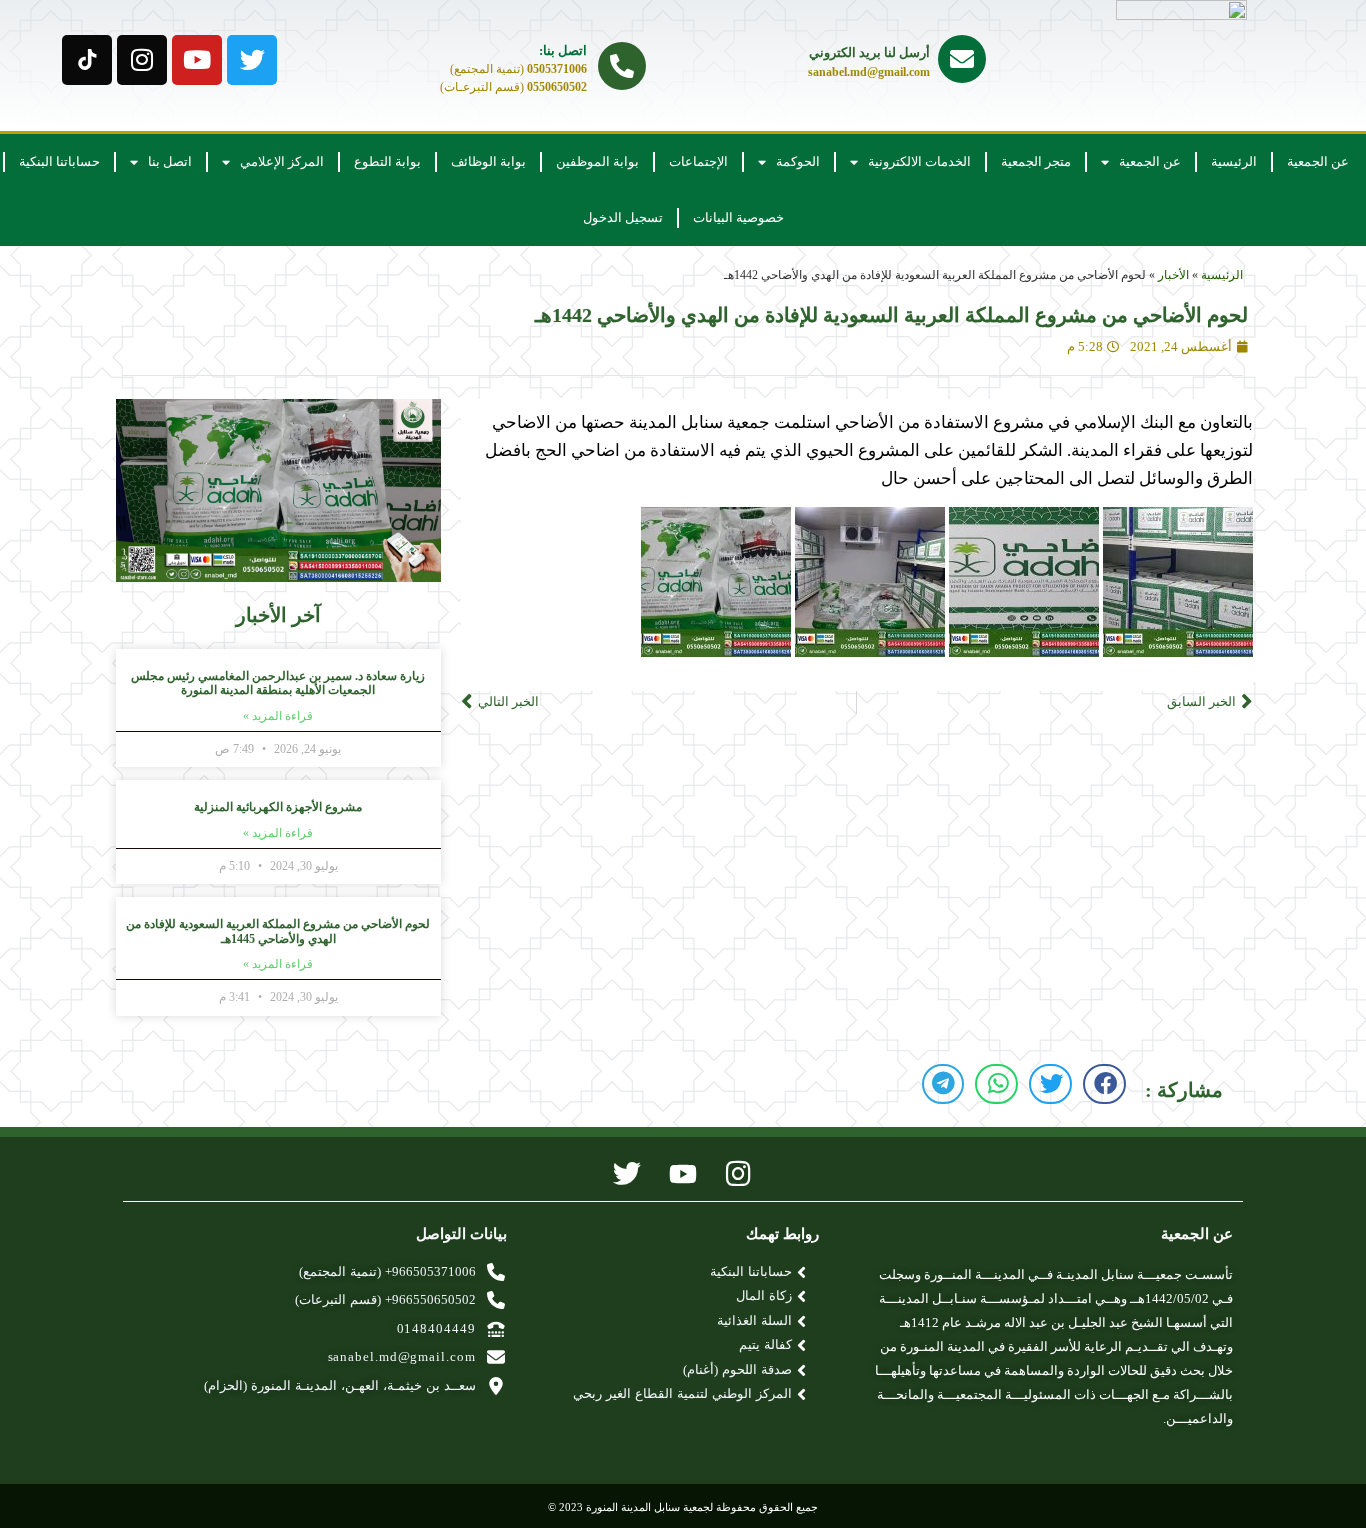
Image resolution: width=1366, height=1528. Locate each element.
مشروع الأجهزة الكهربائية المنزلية (278, 807)
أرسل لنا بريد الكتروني (869, 52)
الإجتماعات (698, 161)
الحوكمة (798, 161)
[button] (1104, 1084)
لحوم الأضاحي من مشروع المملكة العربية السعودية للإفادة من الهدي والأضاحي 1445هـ (278, 931)
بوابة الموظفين (597, 161)
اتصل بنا (170, 161)
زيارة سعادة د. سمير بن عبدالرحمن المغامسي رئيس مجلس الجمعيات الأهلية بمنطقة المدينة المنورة (278, 683)
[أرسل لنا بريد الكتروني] (962, 59)
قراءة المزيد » (278, 716)
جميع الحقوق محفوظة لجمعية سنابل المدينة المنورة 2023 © (683, 1507)
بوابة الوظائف (488, 161)
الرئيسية (1234, 161)
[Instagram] (142, 60)
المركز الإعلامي (282, 161)
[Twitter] (252, 60)
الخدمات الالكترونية (919, 161)
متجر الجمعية (1036, 161)
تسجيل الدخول (623, 217)
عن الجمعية (1318, 161)
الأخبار (1173, 275)
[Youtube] (197, 60)
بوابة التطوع (387, 161)
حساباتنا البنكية (59, 161)
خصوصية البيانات (738, 217)
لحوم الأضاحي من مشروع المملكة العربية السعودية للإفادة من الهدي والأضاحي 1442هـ (891, 315)
